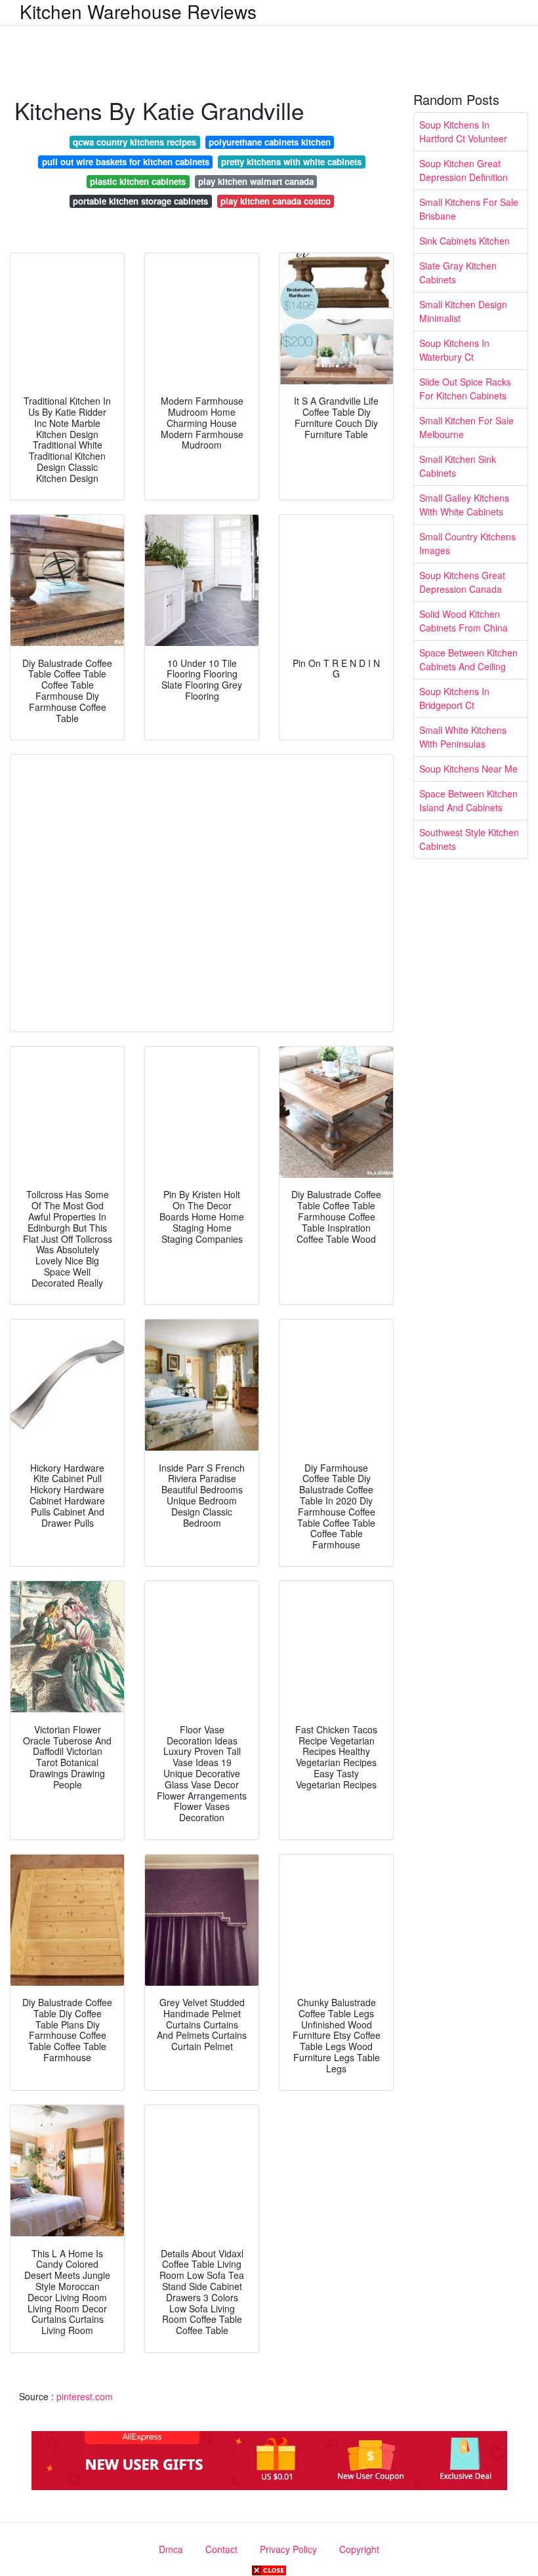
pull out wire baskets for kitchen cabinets (126, 162)
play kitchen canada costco (276, 201)
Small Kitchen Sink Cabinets (458, 466)
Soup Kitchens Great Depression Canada (462, 582)
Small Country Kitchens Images (467, 543)
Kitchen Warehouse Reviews (138, 11)
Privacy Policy (288, 2549)
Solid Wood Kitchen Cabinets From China (464, 621)
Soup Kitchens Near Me (468, 769)
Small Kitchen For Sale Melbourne (466, 427)
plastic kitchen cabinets (138, 181)
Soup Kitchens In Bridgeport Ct (454, 698)
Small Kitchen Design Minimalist (463, 311)
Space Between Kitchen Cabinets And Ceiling (468, 659)
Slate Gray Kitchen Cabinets (458, 272)
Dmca (171, 2549)
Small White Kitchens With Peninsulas (463, 737)
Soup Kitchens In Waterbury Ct (454, 350)
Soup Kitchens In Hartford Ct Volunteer (463, 131)
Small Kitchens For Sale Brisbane (469, 209)
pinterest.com (85, 2396)
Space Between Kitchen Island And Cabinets (468, 800)
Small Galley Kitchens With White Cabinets (464, 505)
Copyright (359, 2549)
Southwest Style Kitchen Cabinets (469, 839)
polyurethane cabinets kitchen (270, 142)
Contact (221, 2549)
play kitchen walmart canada (256, 181)
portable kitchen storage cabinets (140, 201)
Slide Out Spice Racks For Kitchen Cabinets (465, 389)
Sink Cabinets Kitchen (465, 241)
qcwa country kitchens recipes (134, 142)
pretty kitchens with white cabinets (291, 162)
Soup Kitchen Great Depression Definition (464, 170)
